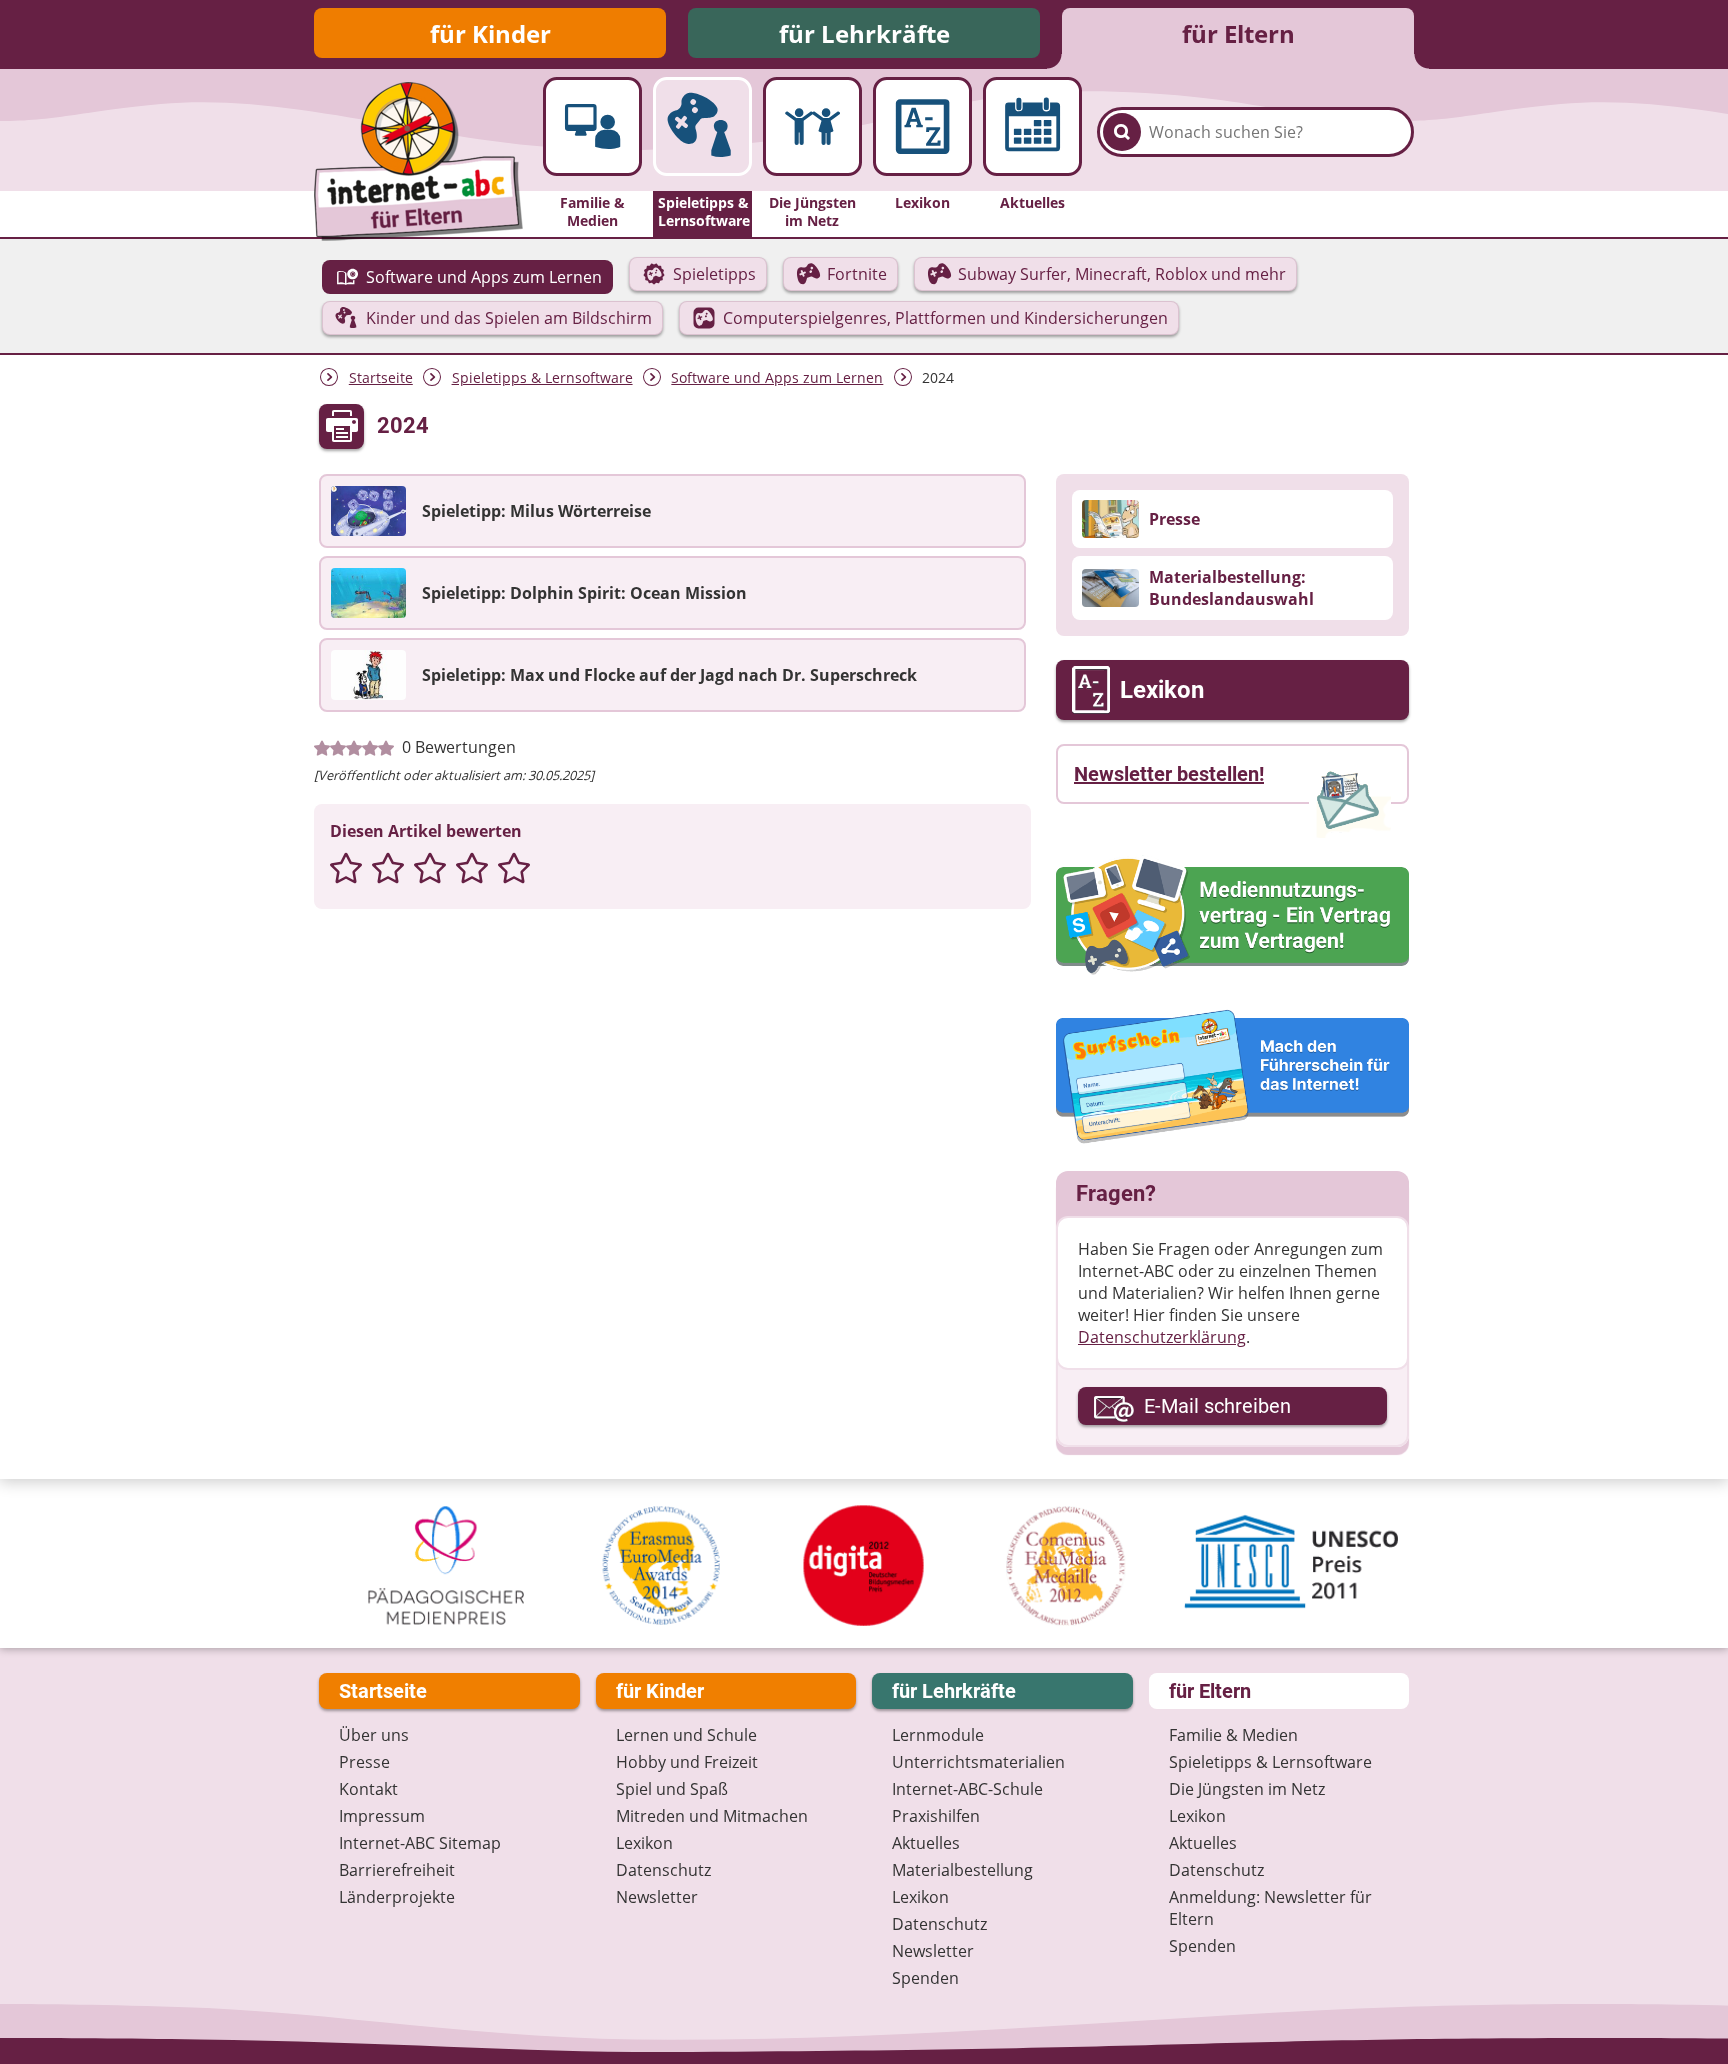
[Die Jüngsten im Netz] (812, 126)
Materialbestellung (962, 1870)
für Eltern (1238, 33)
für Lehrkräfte (864, 33)
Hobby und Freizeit (687, 1762)
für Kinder (490, 33)
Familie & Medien (1233, 1735)
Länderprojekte (397, 1897)
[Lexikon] (922, 126)
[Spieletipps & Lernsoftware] (702, 126)
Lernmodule (938, 1735)
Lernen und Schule (686, 1735)
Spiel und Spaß (672, 1789)
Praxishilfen (936, 1816)
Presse (364, 1762)
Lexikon (644, 1843)
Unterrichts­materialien (978, 1762)
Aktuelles (926, 1843)
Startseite (381, 377)
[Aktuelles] (1032, 126)
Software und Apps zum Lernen (777, 377)
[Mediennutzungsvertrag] (1232, 916)
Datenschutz (663, 1870)
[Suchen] (1122, 132)
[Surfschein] (1232, 1078)
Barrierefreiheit (397, 1870)
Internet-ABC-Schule (967, 1789)
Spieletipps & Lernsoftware (542, 377)
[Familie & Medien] (592, 126)
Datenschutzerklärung (1162, 1337)
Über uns (374, 1735)
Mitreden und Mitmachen (712, 1816)
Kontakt (368, 1789)
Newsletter (657, 1897)
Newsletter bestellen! (1169, 774)
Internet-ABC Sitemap (420, 1843)
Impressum (382, 1816)
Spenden (925, 1978)
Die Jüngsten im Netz (1247, 1789)
